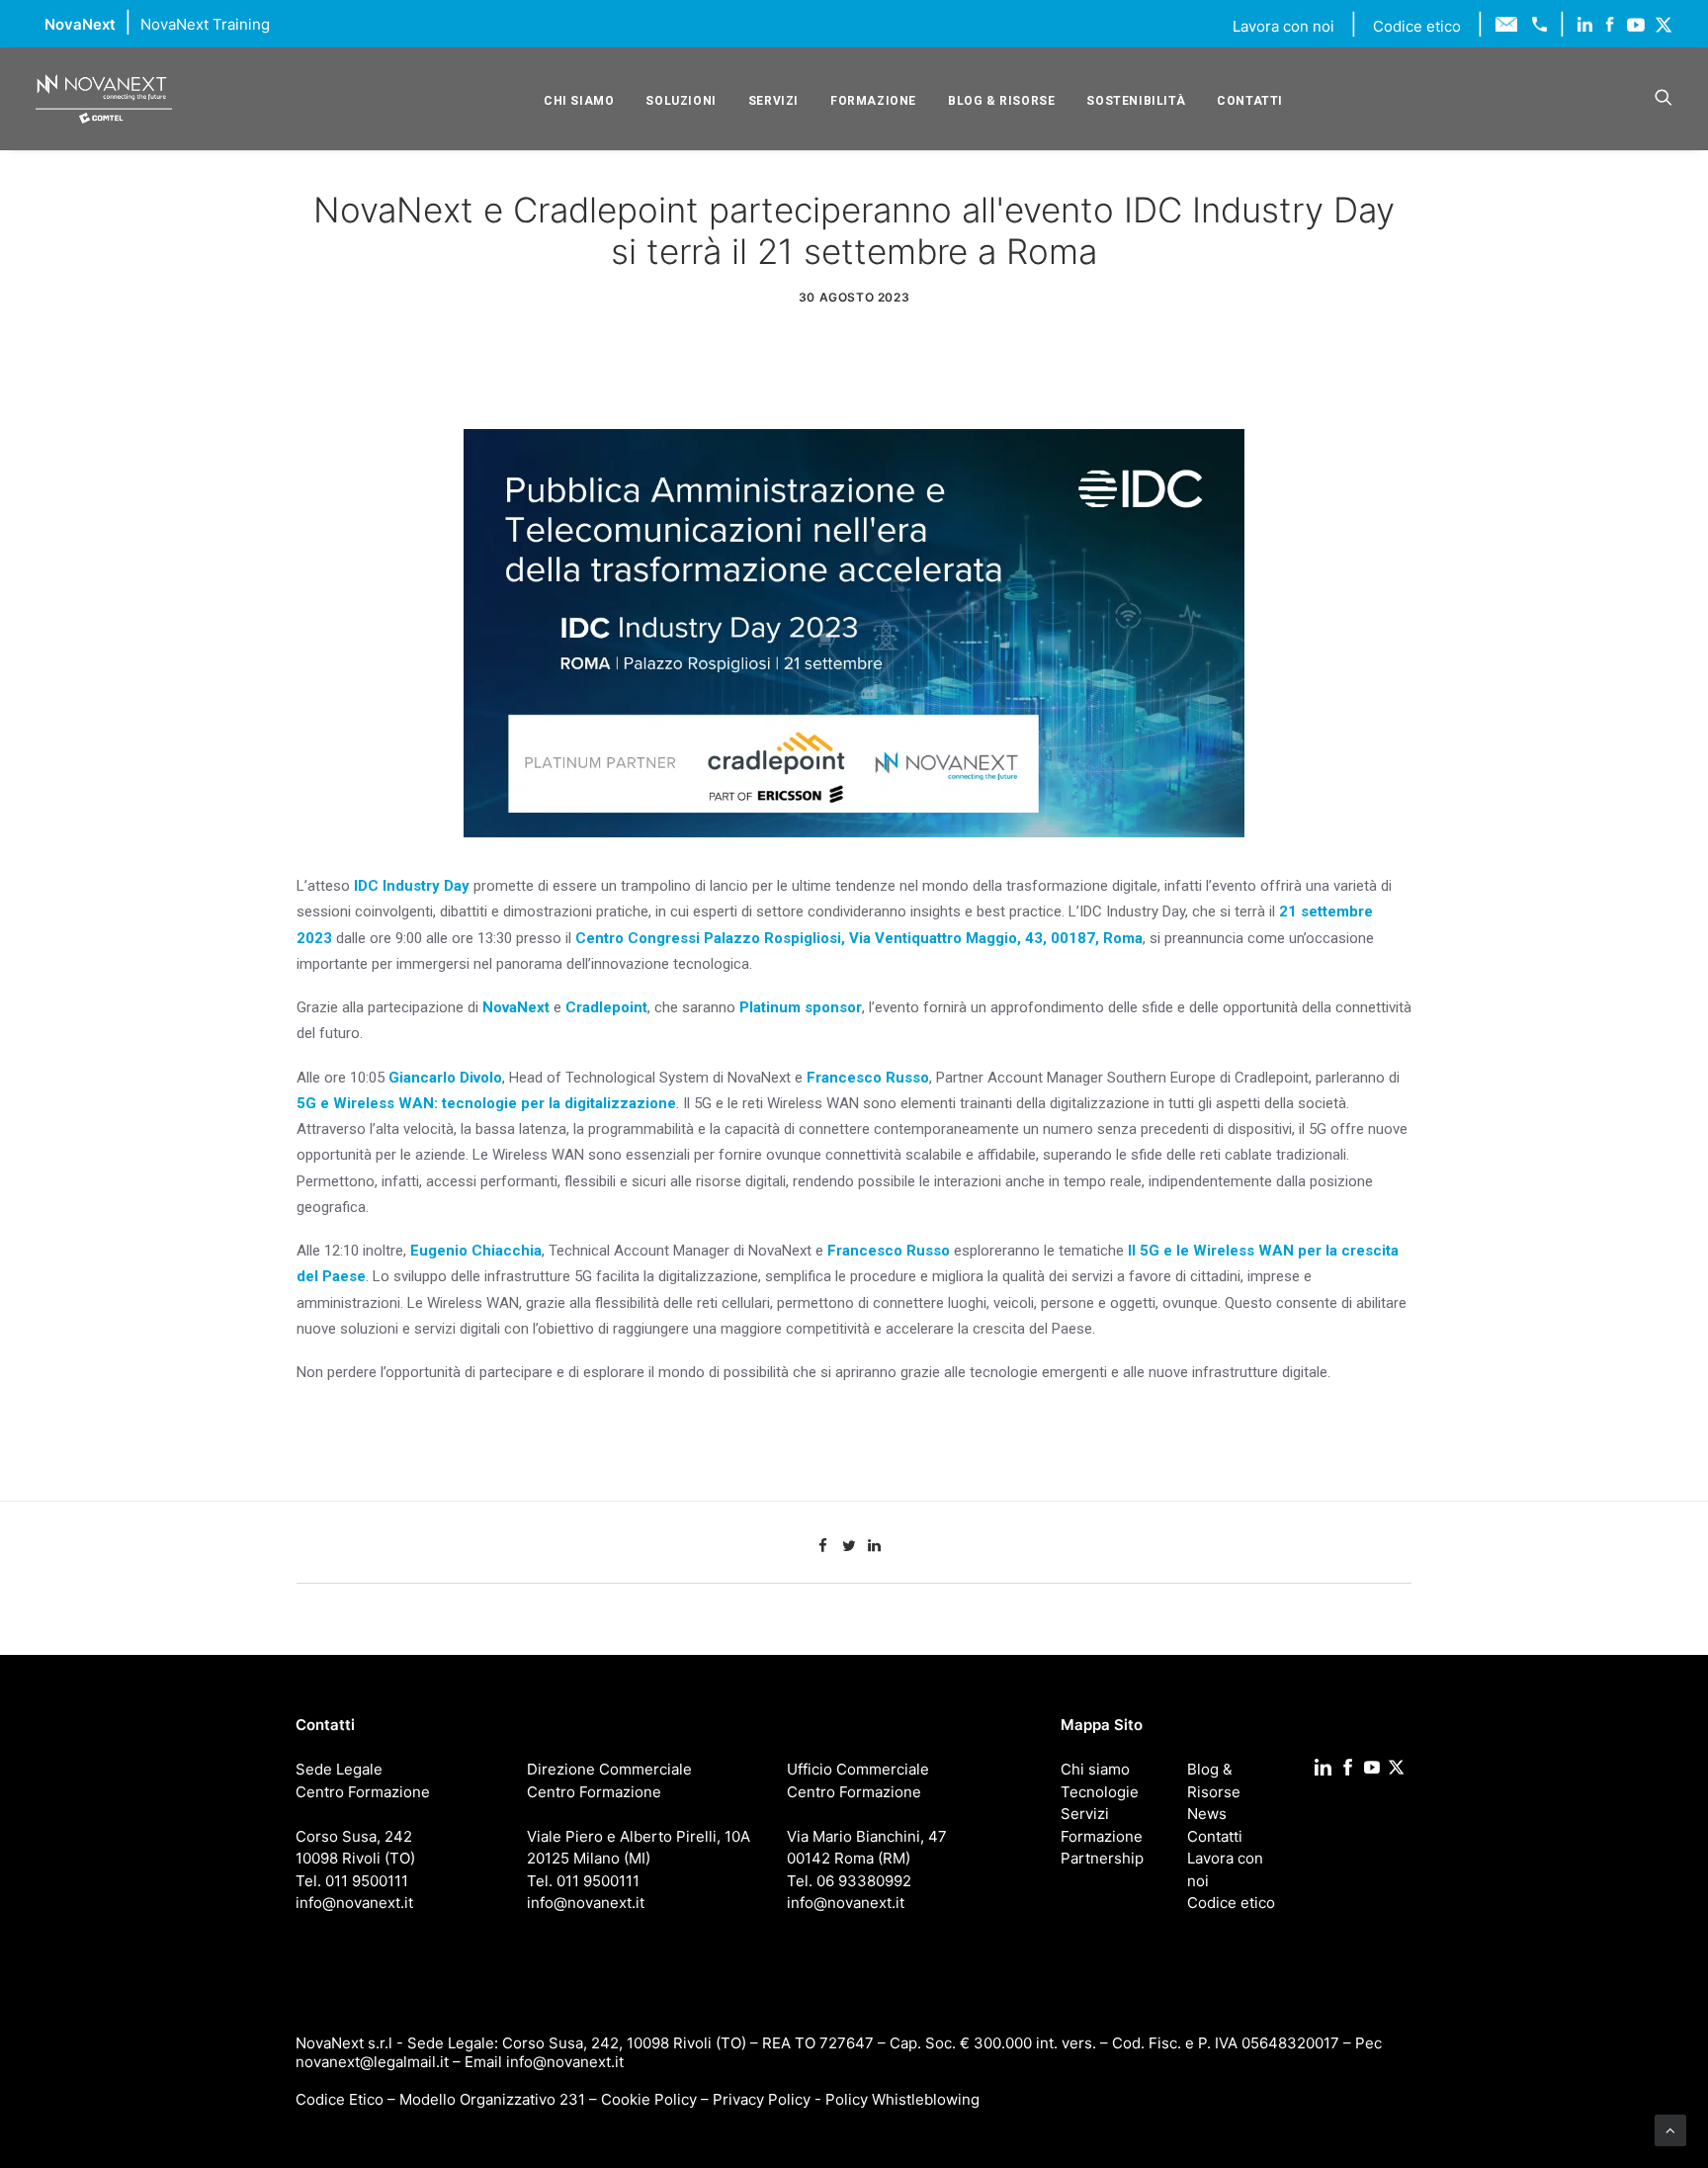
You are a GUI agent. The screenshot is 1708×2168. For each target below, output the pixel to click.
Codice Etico (340, 2099)
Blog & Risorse (1001, 101)
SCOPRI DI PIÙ (377, 1443)
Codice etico (1417, 26)
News (1207, 1814)
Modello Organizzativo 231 (492, 2099)
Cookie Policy (649, 2099)
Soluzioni (681, 101)
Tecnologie (1100, 1792)
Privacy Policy (762, 2099)
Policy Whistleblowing (902, 2099)
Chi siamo (579, 101)
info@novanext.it (565, 2062)
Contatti (1250, 101)
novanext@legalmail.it (372, 2062)
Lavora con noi (1285, 26)
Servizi (773, 101)
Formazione (873, 101)
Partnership (1102, 1858)
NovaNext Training (205, 24)
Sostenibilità (1136, 101)
